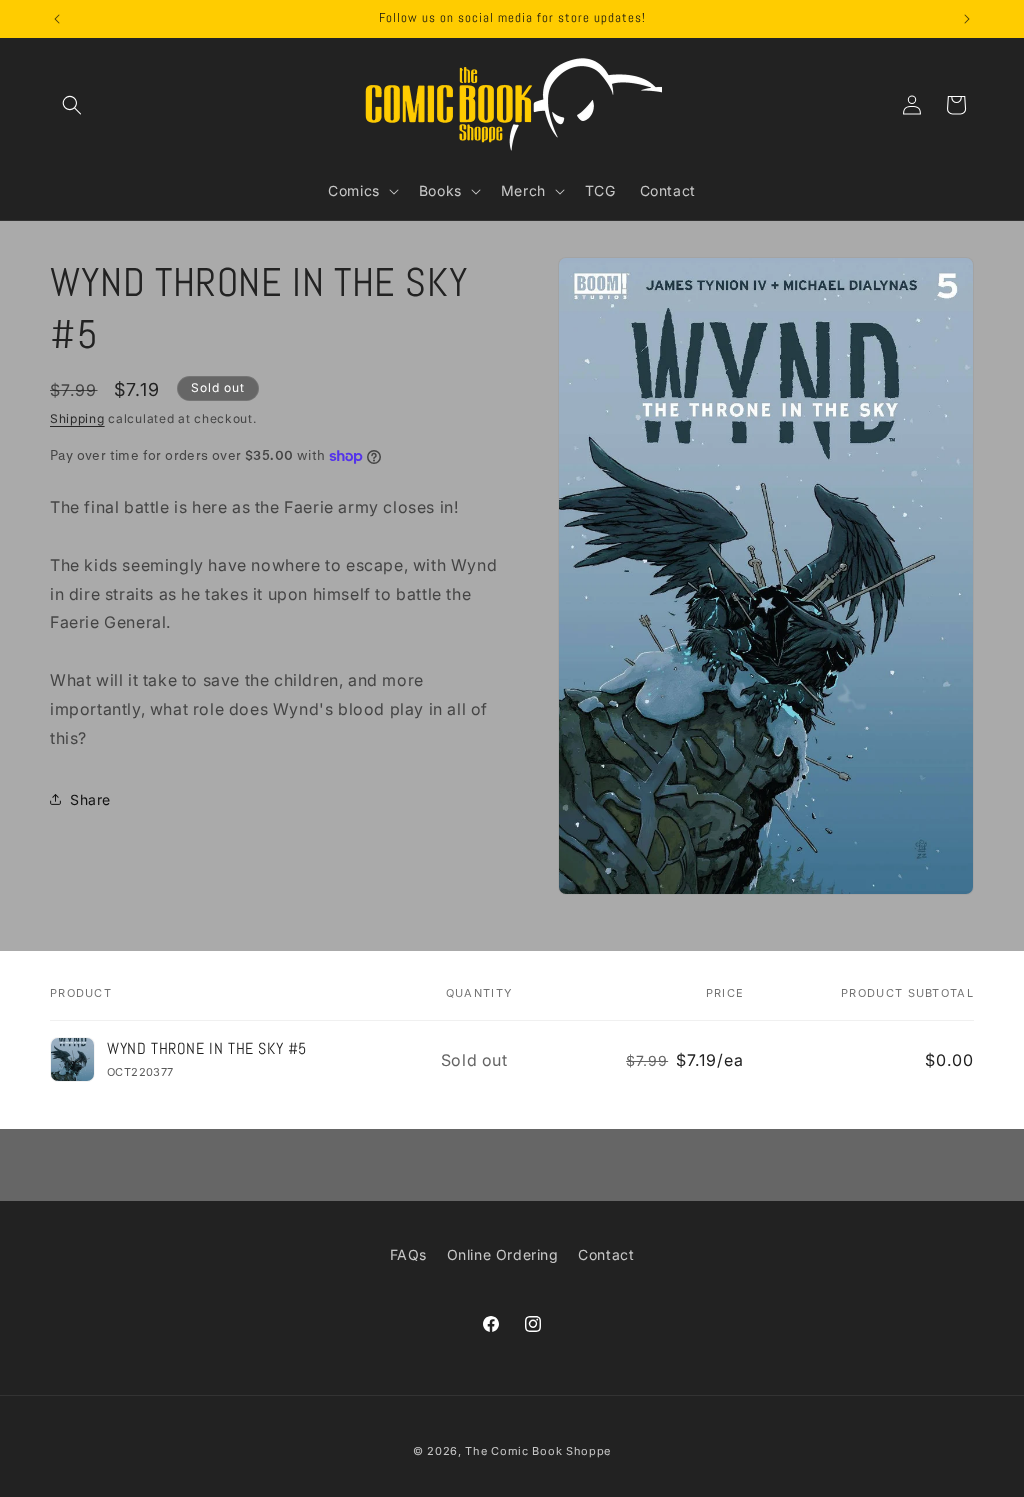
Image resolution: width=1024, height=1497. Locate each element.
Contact (606, 1254)
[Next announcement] (967, 19)
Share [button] (90, 799)
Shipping (77, 418)
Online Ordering (503, 1254)
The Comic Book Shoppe (538, 1451)
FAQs (408, 1254)
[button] (72, 105)
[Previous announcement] (57, 19)
